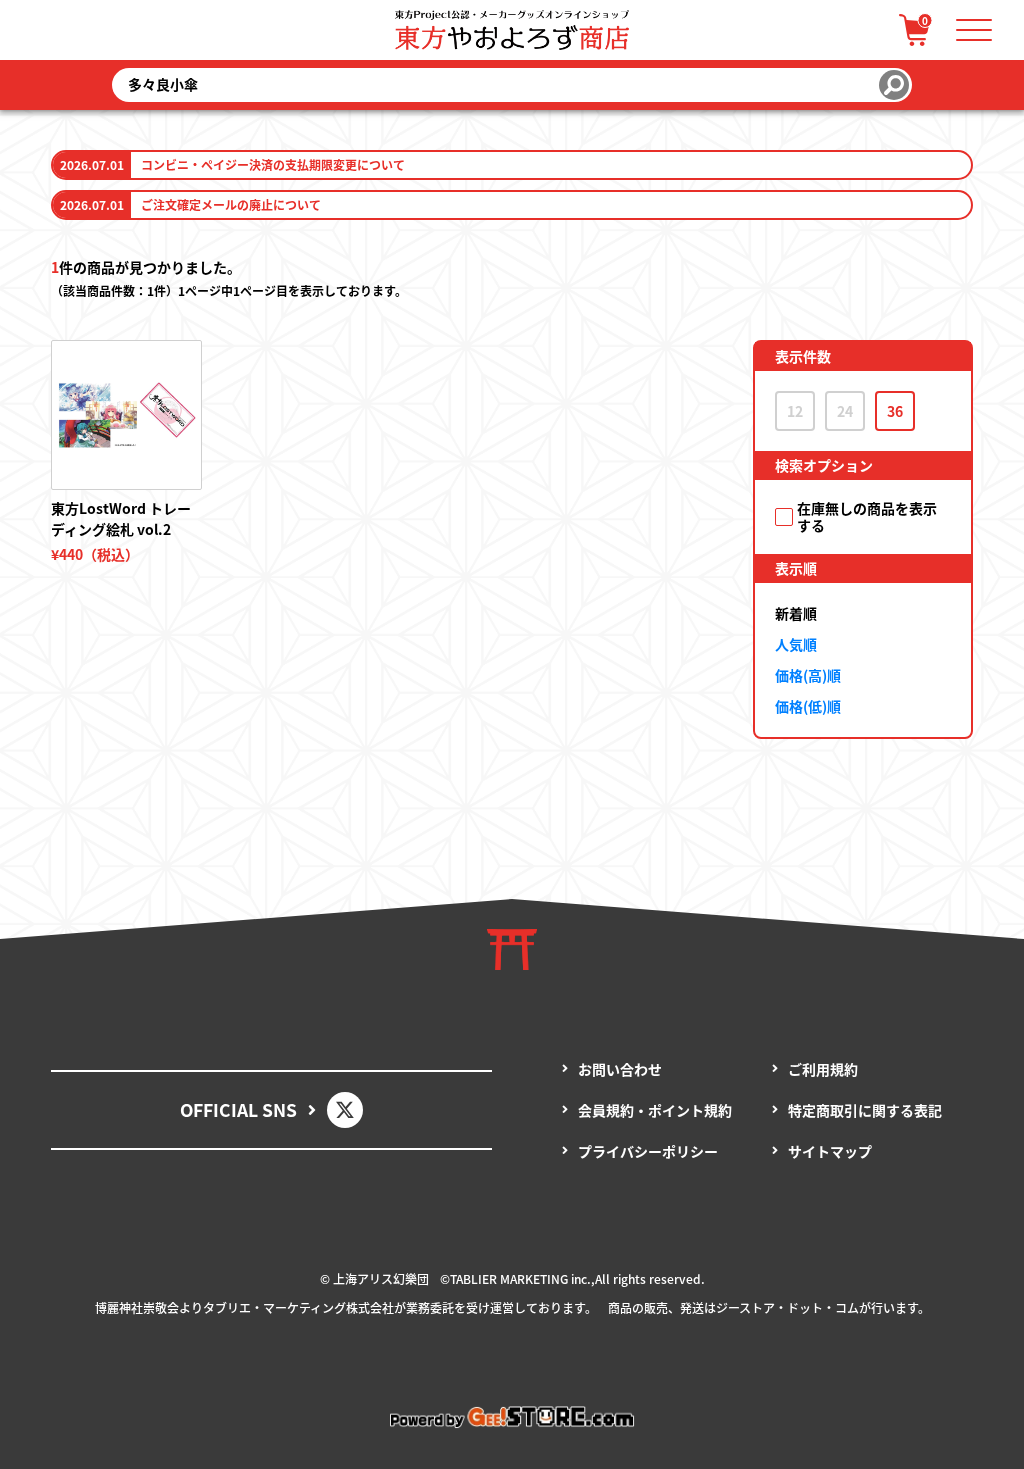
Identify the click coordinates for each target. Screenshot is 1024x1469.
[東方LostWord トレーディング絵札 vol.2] (126, 415)
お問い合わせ (620, 1069)
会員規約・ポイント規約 (655, 1110)
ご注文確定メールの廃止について (231, 204)
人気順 (796, 644)
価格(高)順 (808, 675)
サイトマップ (830, 1151)
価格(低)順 (808, 706)
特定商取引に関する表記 (865, 1110)
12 (795, 411)
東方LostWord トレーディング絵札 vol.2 (121, 518)
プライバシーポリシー (648, 1151)
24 (845, 411)
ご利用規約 (823, 1069)
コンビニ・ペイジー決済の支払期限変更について (273, 164)
